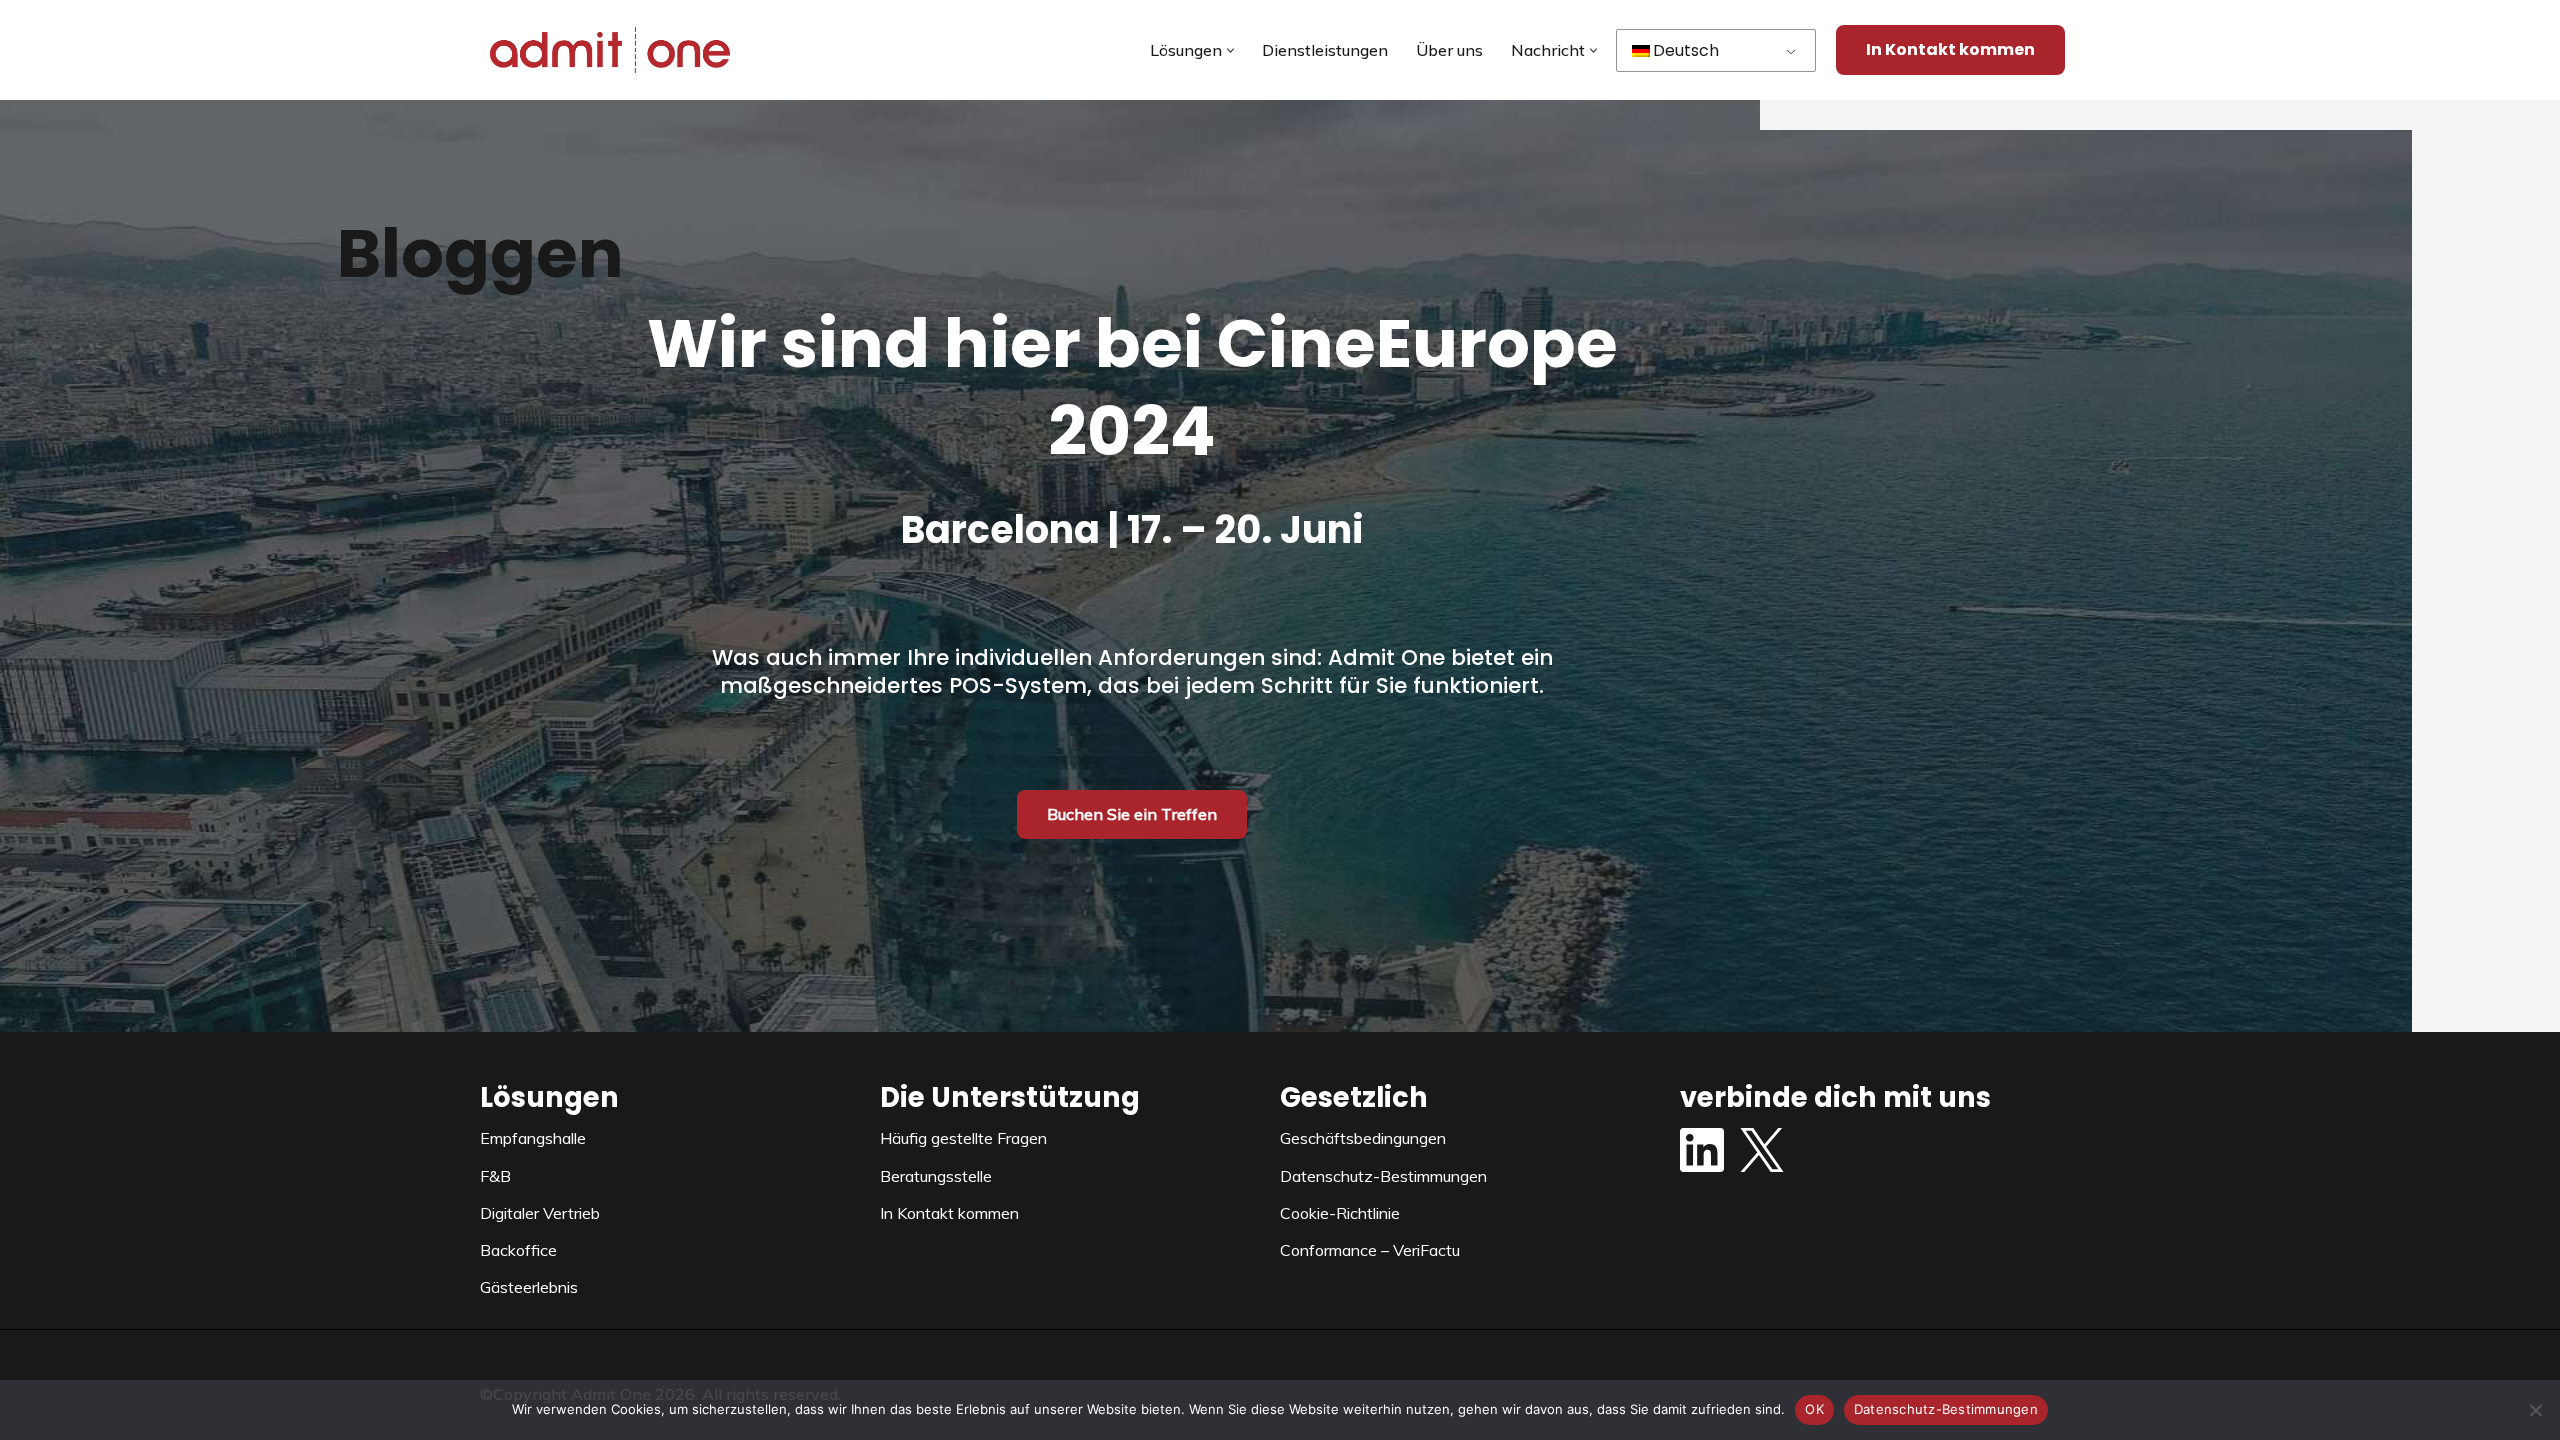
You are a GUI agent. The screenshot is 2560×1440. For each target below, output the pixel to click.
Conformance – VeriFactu (1370, 1250)
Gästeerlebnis (529, 1287)
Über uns (1449, 50)
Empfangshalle (533, 1138)
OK (1814, 1409)
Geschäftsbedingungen (1363, 1138)
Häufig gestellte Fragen (963, 1138)
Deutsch (1686, 50)
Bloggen (480, 253)
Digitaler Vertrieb (540, 1213)
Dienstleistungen (1325, 50)
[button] (1230, 50)
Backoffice (518, 1250)
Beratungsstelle (936, 1176)
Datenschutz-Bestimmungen (1383, 1176)
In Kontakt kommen (1950, 49)
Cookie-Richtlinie (1340, 1213)
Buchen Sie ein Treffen (1132, 814)
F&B (495, 1176)
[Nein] (2535, 1410)
